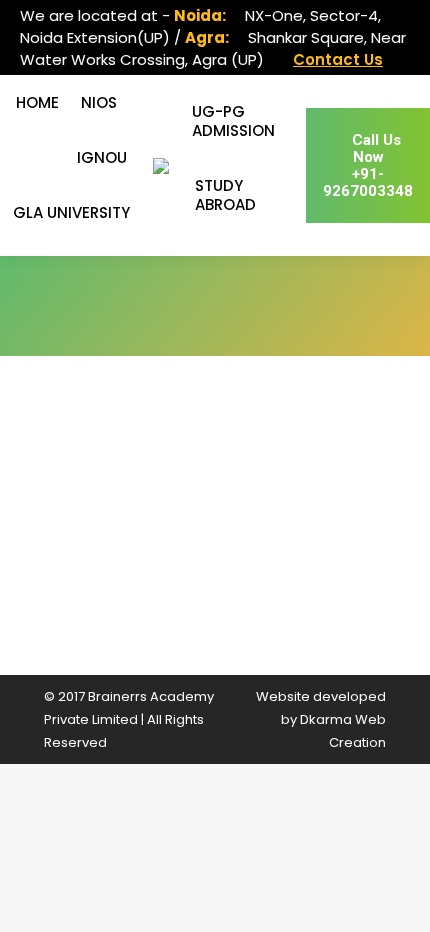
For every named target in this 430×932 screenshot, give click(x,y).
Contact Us (338, 59)
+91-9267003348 (368, 165)
